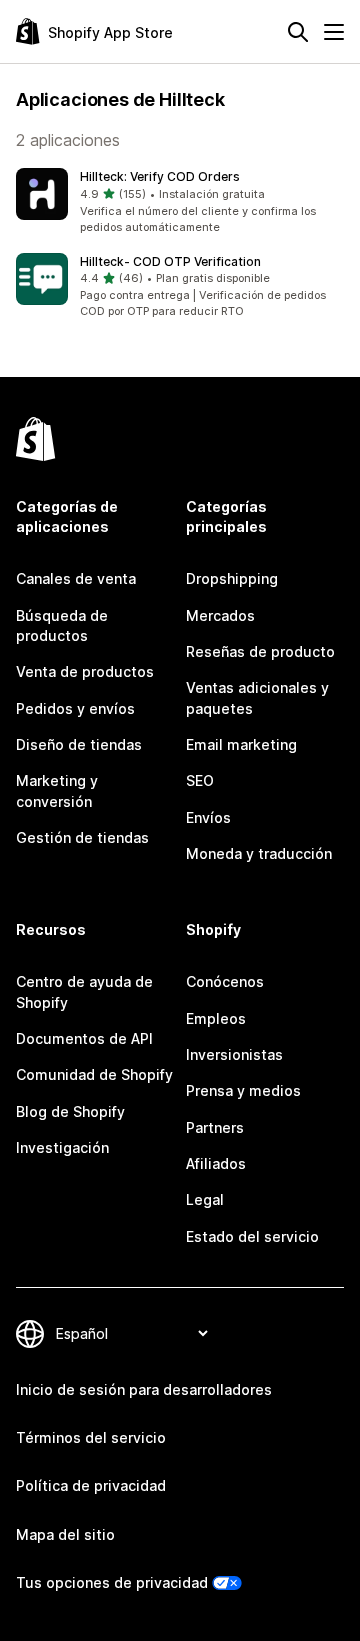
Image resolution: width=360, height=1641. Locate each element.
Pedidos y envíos (75, 708)
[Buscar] (298, 32)
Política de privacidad (91, 1485)
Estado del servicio (252, 1236)
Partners (215, 1127)
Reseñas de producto (260, 651)
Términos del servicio (91, 1437)
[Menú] (334, 32)
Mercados (220, 615)
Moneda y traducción (259, 853)
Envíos (208, 817)
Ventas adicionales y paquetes (257, 697)
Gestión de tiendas (82, 837)
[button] (180, 202)
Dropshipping (232, 578)
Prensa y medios (243, 1090)
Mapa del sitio (65, 1534)
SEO (200, 780)
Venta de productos (85, 671)
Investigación (62, 1147)
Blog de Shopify (70, 1111)
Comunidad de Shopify (94, 1074)
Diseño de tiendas (79, 744)
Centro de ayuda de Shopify (84, 991)
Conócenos (225, 981)
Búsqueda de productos (62, 625)
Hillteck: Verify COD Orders (160, 176)
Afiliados (216, 1163)
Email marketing (241, 744)
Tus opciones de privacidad (112, 1582)
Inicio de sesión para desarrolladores (144, 1389)
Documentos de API (84, 1038)
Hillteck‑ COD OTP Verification (170, 261)
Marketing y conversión (57, 790)
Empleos (216, 1018)
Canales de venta (76, 578)
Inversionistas (234, 1054)
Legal (205, 1199)
